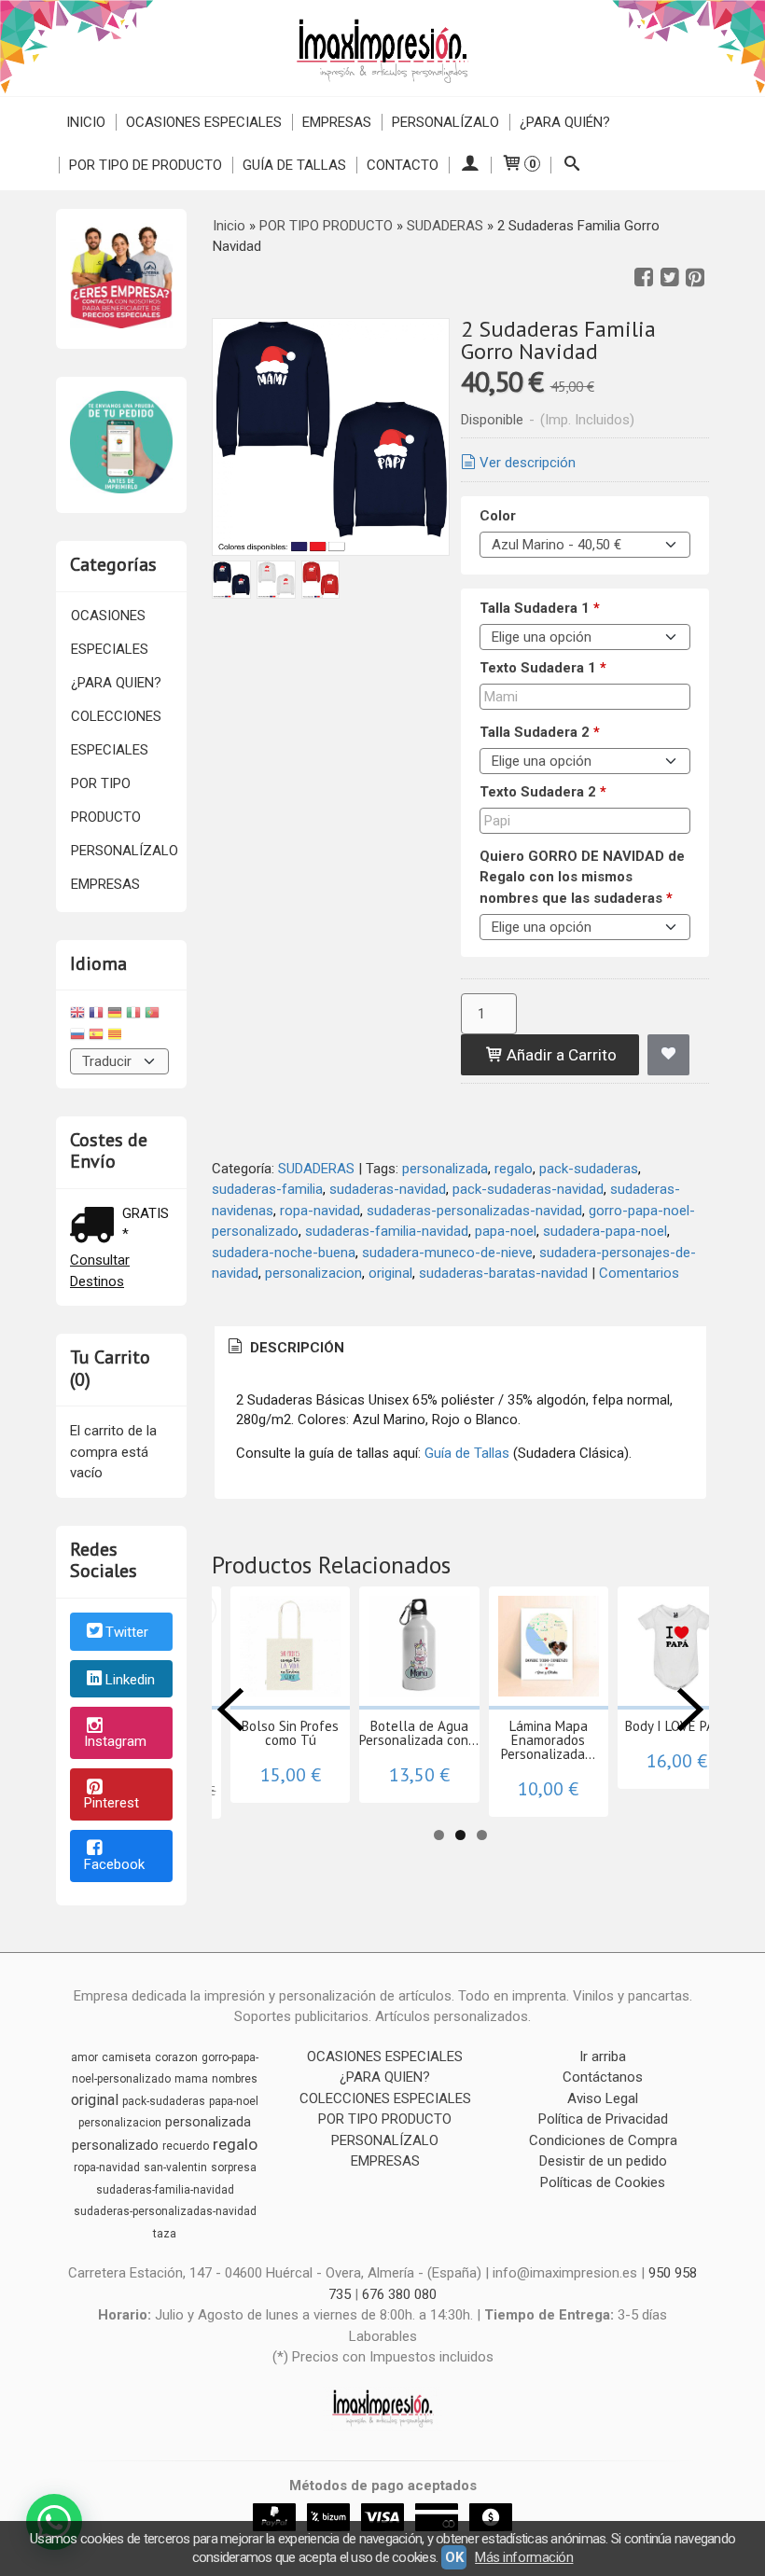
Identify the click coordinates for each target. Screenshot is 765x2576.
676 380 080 (399, 2294)
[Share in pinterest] (695, 278)
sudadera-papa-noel (605, 1231)
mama (191, 2079)
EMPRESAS (337, 122)
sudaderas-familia (267, 1189)
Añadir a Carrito (560, 1055)
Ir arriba (603, 2057)
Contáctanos (603, 2077)
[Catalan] (117, 1037)
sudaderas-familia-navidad (387, 1231)
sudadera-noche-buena (284, 1253)
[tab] (285, 1348)
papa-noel (506, 1231)
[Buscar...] (571, 165)
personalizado (115, 2145)
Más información (524, 2557)
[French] (96, 1015)
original (390, 1273)
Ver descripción (528, 463)
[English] (77, 1015)
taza (165, 2234)
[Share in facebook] (644, 278)
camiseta (126, 2057)
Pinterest (111, 1803)
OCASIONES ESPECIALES (204, 122)
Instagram (115, 1741)
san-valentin (175, 2167)
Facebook (114, 1864)
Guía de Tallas (294, 165)
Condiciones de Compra (603, 2140)
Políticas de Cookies (603, 2182)
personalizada (445, 1169)
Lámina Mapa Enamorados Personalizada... (548, 1740)
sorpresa (234, 2167)
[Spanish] (96, 1037)
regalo (514, 1169)
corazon (176, 2057)
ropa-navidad (320, 1211)
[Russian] (77, 1037)
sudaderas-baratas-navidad (503, 1273)
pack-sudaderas (589, 1169)
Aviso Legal (603, 2098)
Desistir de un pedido (603, 2161)
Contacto (403, 165)
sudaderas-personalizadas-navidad (474, 1211)
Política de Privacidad (603, 2119)
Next (690, 1710)
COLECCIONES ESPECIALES (116, 733)
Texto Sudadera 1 (543, 668)
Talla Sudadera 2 (540, 732)
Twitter (127, 1632)
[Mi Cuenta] (470, 165)
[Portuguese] (152, 1015)
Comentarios (639, 1273)
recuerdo (186, 2146)
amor (84, 2057)
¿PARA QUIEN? (116, 683)
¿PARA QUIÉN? (565, 122)
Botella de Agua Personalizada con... (419, 1733)
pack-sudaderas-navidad (528, 1189)
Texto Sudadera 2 (543, 792)
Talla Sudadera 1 (540, 608)
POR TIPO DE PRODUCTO (146, 165)
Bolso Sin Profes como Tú (290, 1733)
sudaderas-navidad (388, 1189)
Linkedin (130, 1680)
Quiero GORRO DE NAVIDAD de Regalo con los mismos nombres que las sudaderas (582, 877)
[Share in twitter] (670, 278)
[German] (115, 1015)
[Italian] (133, 1015)
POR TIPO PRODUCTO (106, 800)
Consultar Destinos (100, 1271)
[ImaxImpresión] (382, 48)
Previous (230, 1710)
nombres (235, 2079)
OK (454, 2557)
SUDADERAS (316, 1169)
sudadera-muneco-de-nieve (447, 1253)
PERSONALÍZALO (445, 122)
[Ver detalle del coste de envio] (96, 1227)
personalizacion (313, 1273)
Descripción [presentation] (295, 1348)
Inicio (86, 122)
